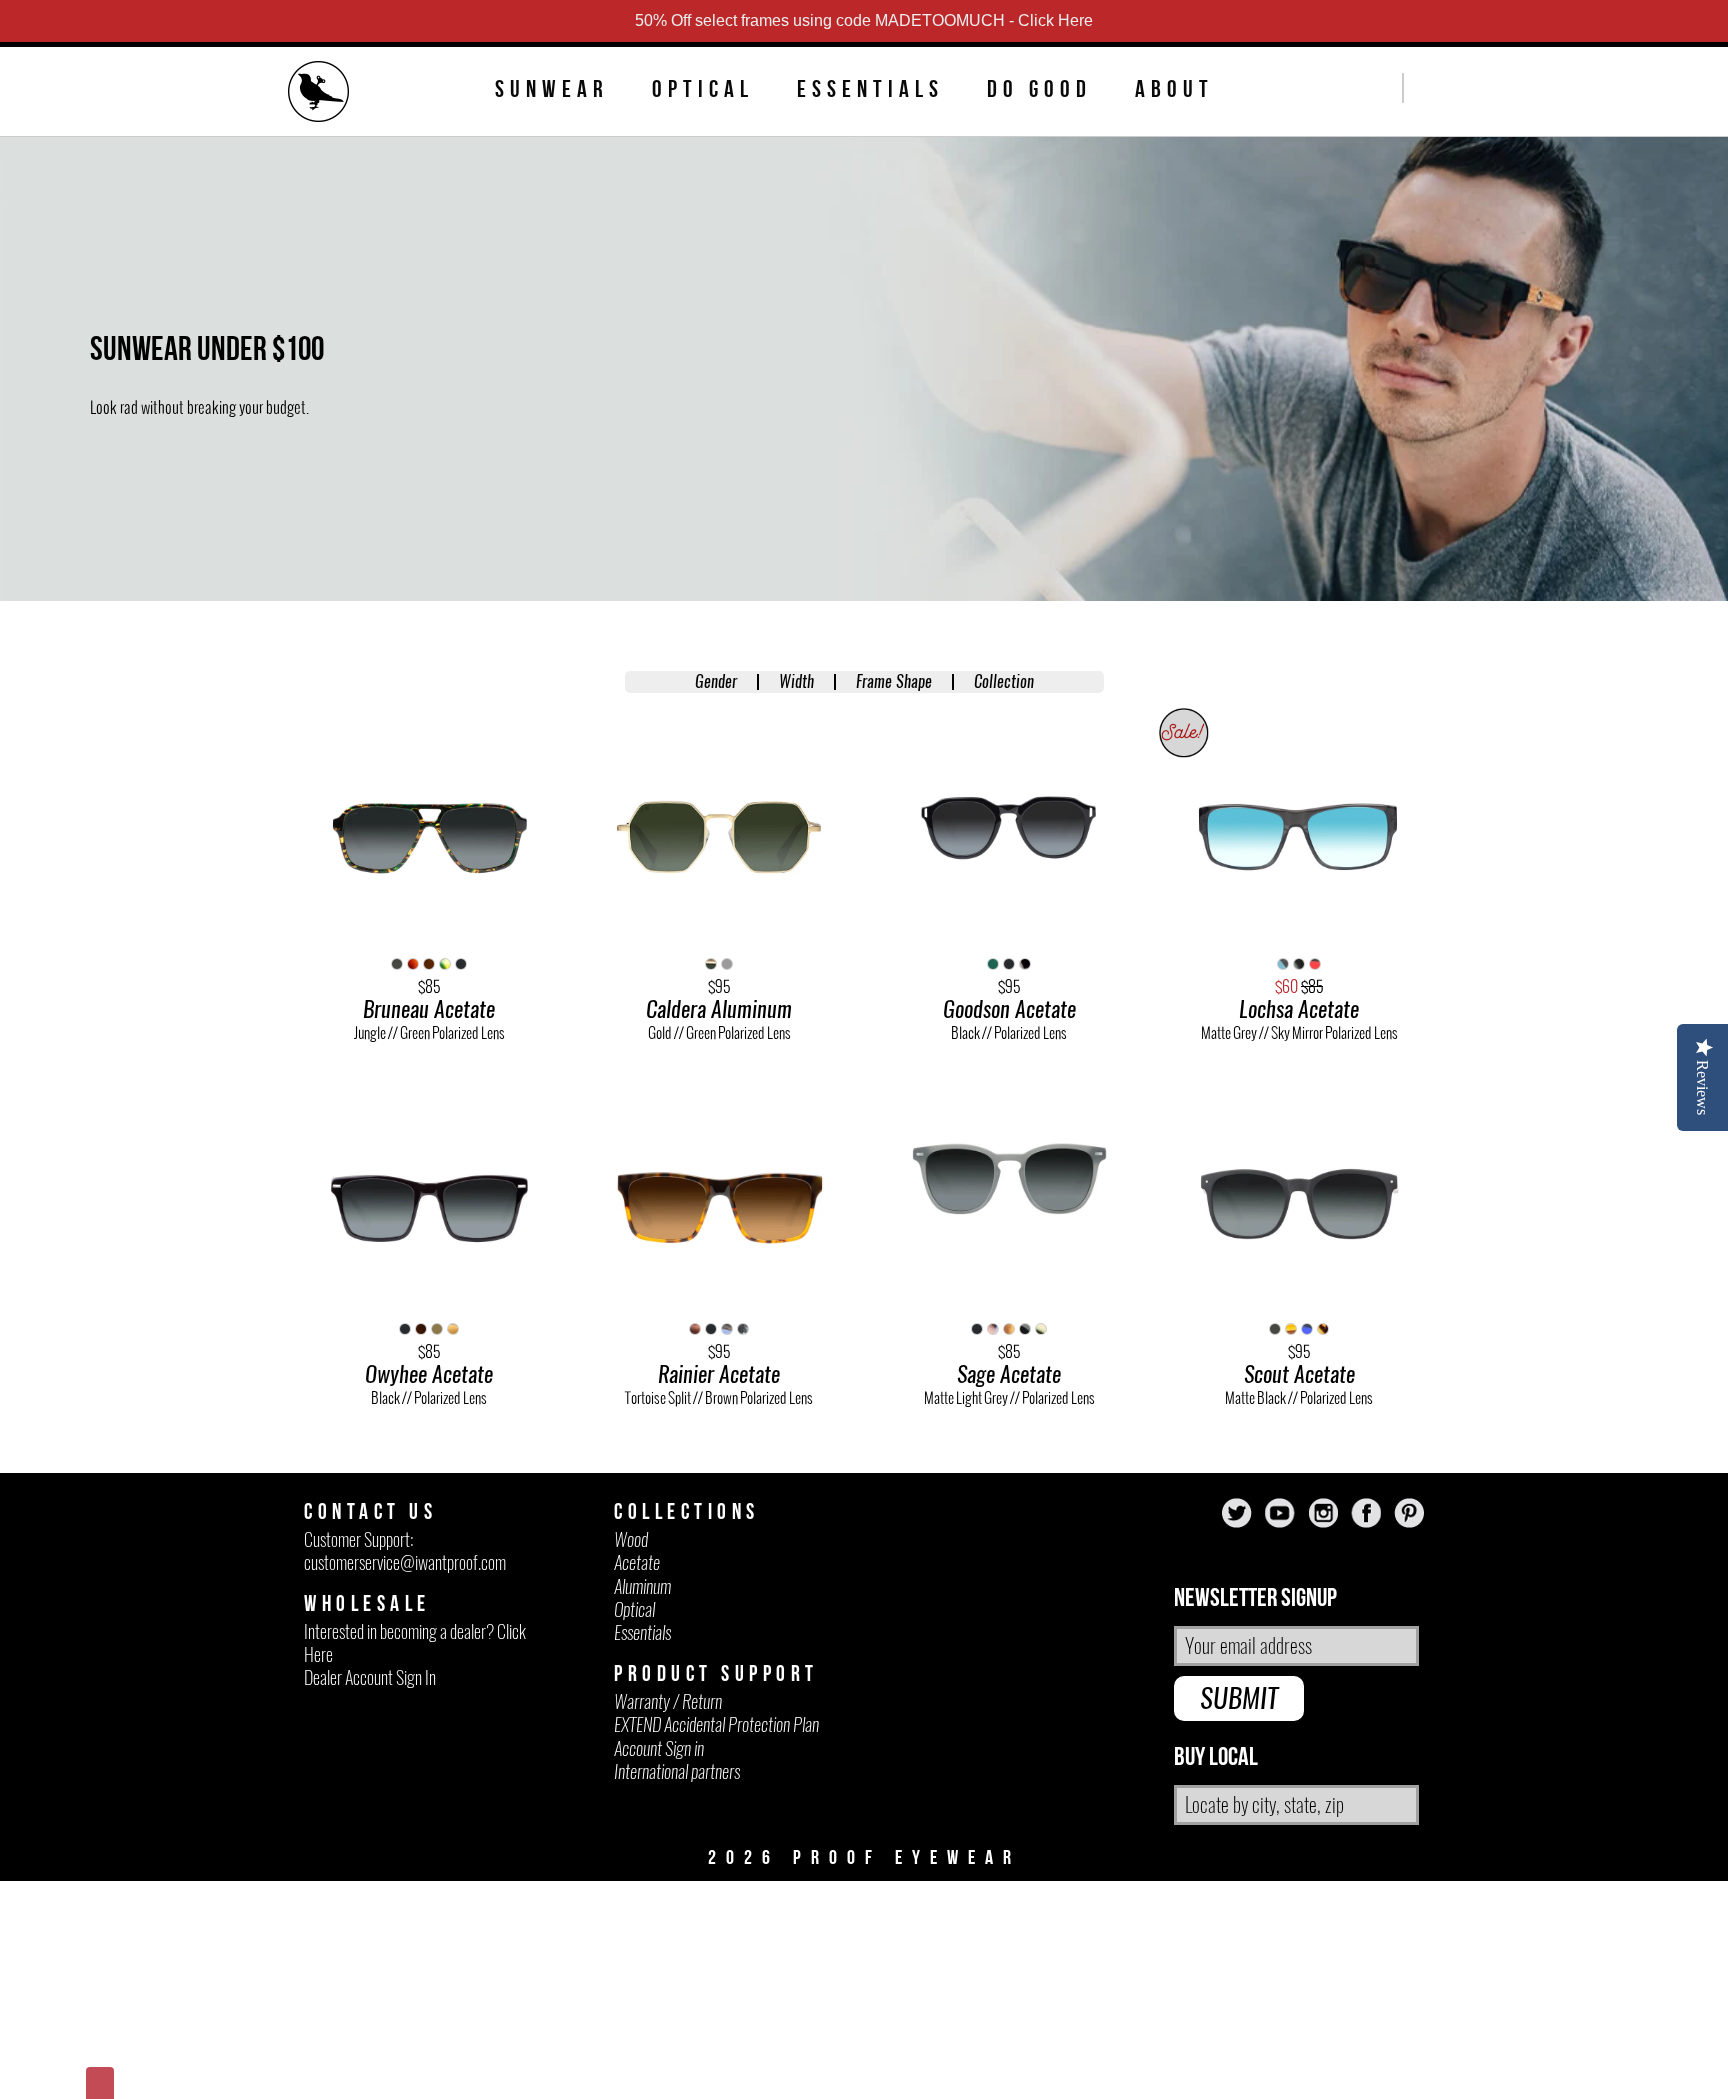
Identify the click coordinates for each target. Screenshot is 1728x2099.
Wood (631, 1539)
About (1174, 89)
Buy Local (1216, 1757)
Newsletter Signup (1255, 1598)
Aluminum (642, 1586)
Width (796, 682)
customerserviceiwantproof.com (405, 1562)
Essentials (870, 89)
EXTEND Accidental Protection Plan (716, 1724)
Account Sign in (659, 1748)
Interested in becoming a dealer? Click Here (415, 1643)
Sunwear (552, 89)
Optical (703, 89)
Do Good (1039, 89)
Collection (1004, 682)
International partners (677, 1771)
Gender (716, 682)
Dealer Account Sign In (370, 1677)
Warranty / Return (668, 1701)
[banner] (319, 94)
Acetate (637, 1562)
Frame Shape (894, 682)
